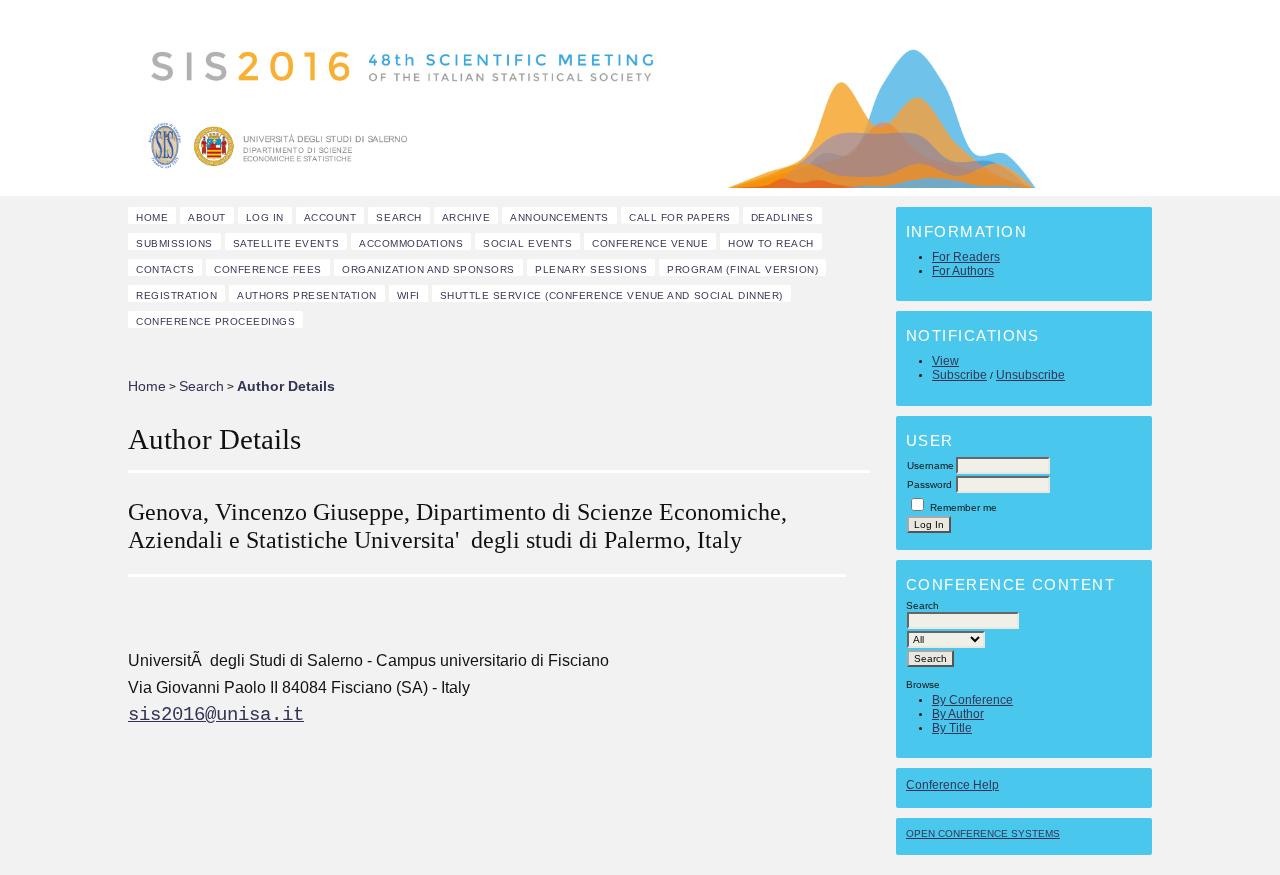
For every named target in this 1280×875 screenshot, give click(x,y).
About (207, 217)
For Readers (966, 257)
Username (930, 465)
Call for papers (680, 217)
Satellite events (286, 243)
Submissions (174, 243)
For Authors (963, 271)
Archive (466, 217)
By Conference (972, 700)
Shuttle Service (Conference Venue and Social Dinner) (611, 295)
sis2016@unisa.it (216, 715)
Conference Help (952, 785)
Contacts (165, 269)
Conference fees (268, 269)
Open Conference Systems (983, 833)
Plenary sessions (591, 269)
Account (330, 217)
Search (398, 217)
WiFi (408, 295)
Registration (176, 295)
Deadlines (782, 217)
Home (152, 217)
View (945, 361)
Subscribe (959, 375)
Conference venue (650, 243)
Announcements (559, 217)
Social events (527, 243)
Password (929, 484)
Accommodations (411, 243)
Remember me (963, 507)
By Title (952, 728)
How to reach (770, 243)
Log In (265, 217)
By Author (958, 714)
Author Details (286, 386)
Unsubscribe (1030, 375)
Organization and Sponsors (428, 269)
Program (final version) (742, 269)
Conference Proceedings (215, 321)
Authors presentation (306, 295)
